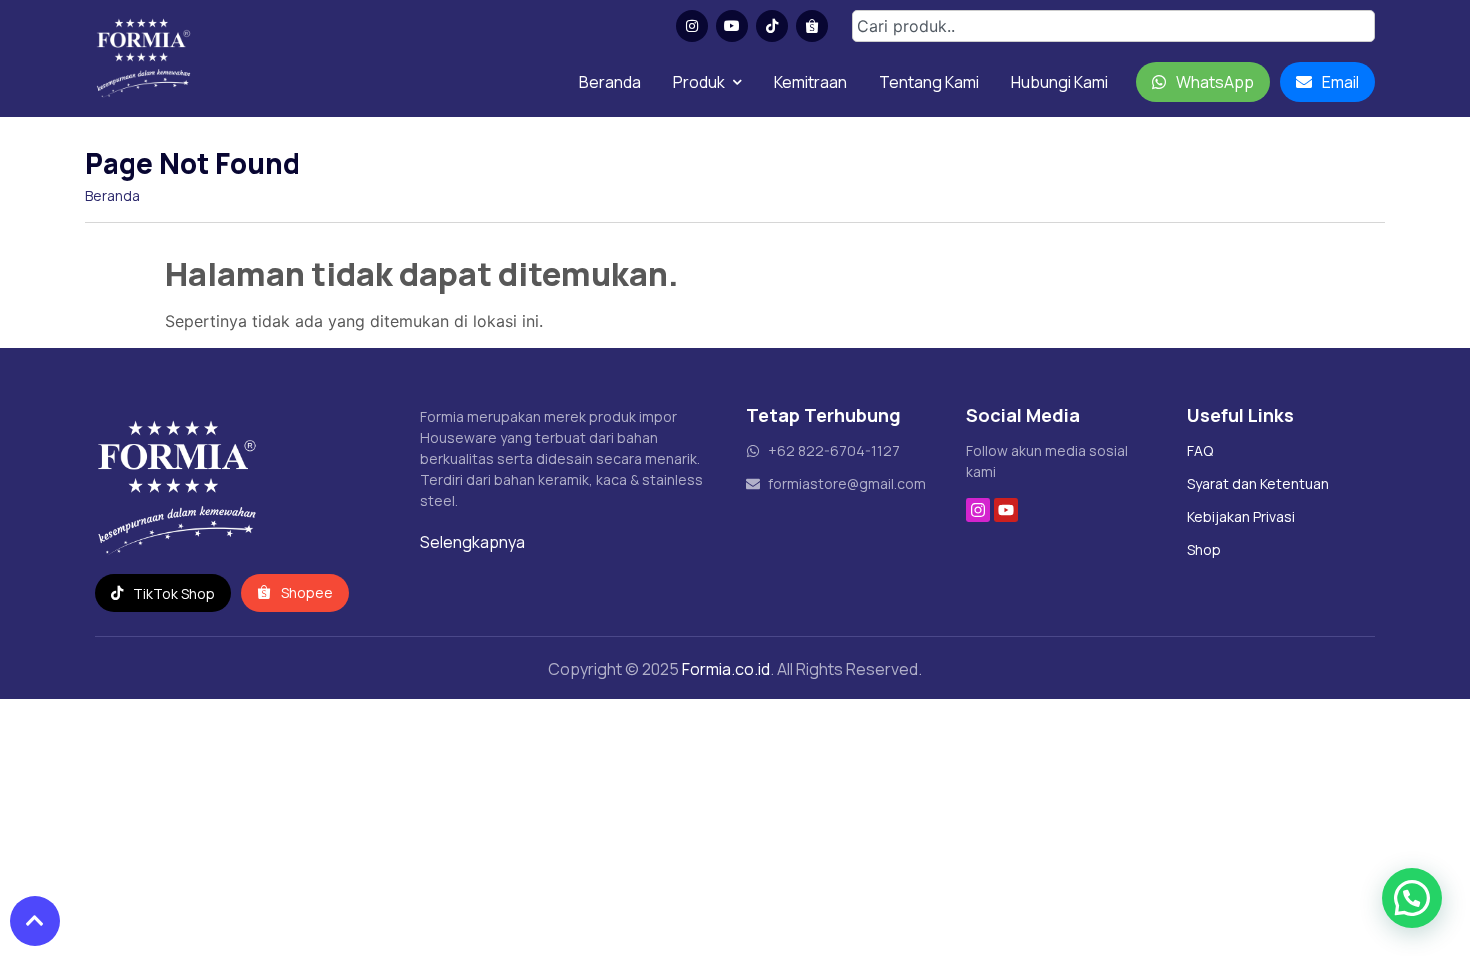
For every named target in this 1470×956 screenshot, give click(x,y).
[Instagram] (978, 510)
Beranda (610, 82)
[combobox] (1113, 26)
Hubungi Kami (1059, 82)
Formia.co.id (726, 669)
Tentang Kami (929, 82)
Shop (1204, 549)
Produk (699, 82)
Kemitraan (810, 82)
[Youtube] (1006, 510)
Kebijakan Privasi (1241, 516)
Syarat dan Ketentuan (1258, 483)
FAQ (1200, 450)
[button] (1412, 898)
